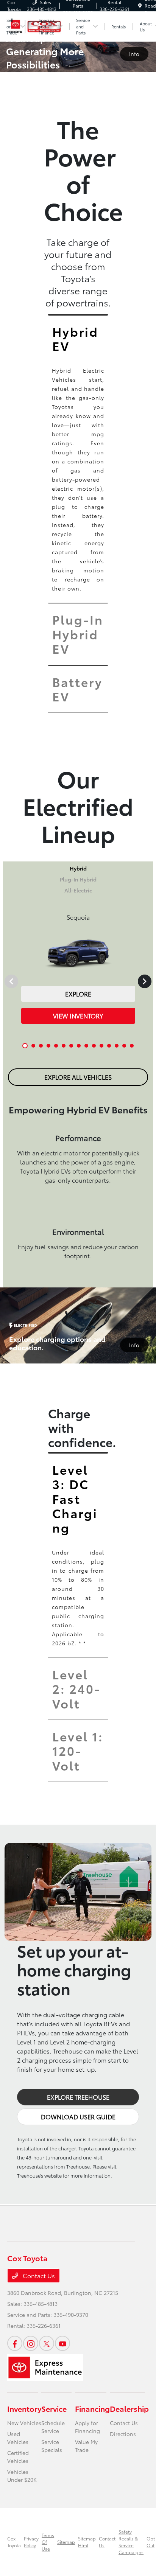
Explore (78, 994)
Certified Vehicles (18, 2457)
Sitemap (66, 2542)
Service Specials (52, 2446)
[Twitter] (47, 2343)
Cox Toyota (14, 2542)
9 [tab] (87, 1051)
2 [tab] (34, 1051)
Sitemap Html (87, 2542)
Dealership (129, 2408)
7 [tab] (72, 1051)
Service (54, 2408)
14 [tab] (125, 1051)
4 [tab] (49, 1051)
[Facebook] (15, 2343)
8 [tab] (79, 1051)
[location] (140, 5)
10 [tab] (94, 1051)
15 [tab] (132, 1051)
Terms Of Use (48, 2542)
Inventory (24, 2408)
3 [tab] (41, 1051)
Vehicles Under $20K (22, 2476)
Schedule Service (53, 2427)
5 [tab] (56, 1051)
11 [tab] (102, 1051)
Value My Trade (86, 2446)
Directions (123, 2434)
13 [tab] (117, 1051)
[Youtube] (62, 2343)
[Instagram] (31, 2343)
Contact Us (38, 2275)
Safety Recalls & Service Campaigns (131, 2542)
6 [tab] (64, 1051)
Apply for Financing (87, 2427)
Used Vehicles (18, 2438)
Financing (92, 2408)
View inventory (78, 1016)
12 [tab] (109, 1051)
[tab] (78, 338)
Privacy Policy (31, 2542)
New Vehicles (24, 2423)
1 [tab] (25, 1051)
